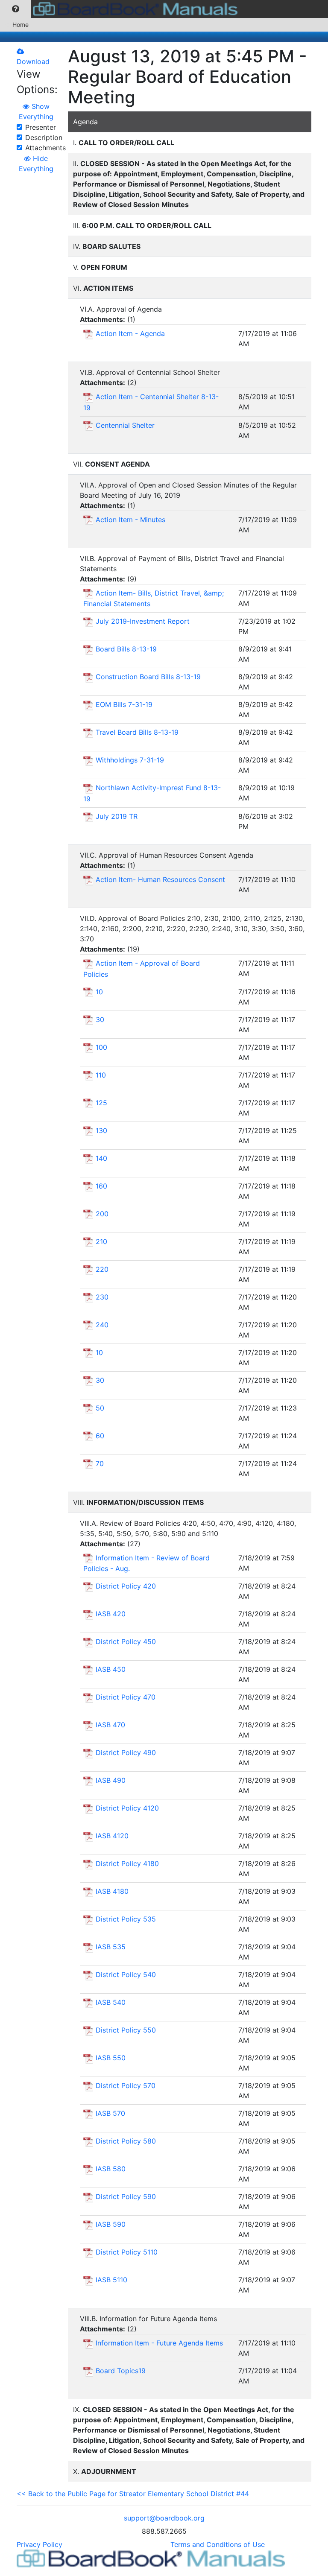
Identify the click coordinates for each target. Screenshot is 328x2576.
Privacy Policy (40, 2544)
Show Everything (36, 111)
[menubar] (121, 9)
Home (20, 25)
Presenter (41, 127)
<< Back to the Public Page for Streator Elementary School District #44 (133, 2494)
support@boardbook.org (164, 2518)
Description (44, 137)
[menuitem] (16, 9)
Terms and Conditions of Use (218, 2544)
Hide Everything (36, 164)
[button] (16, 9)
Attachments (45, 148)
